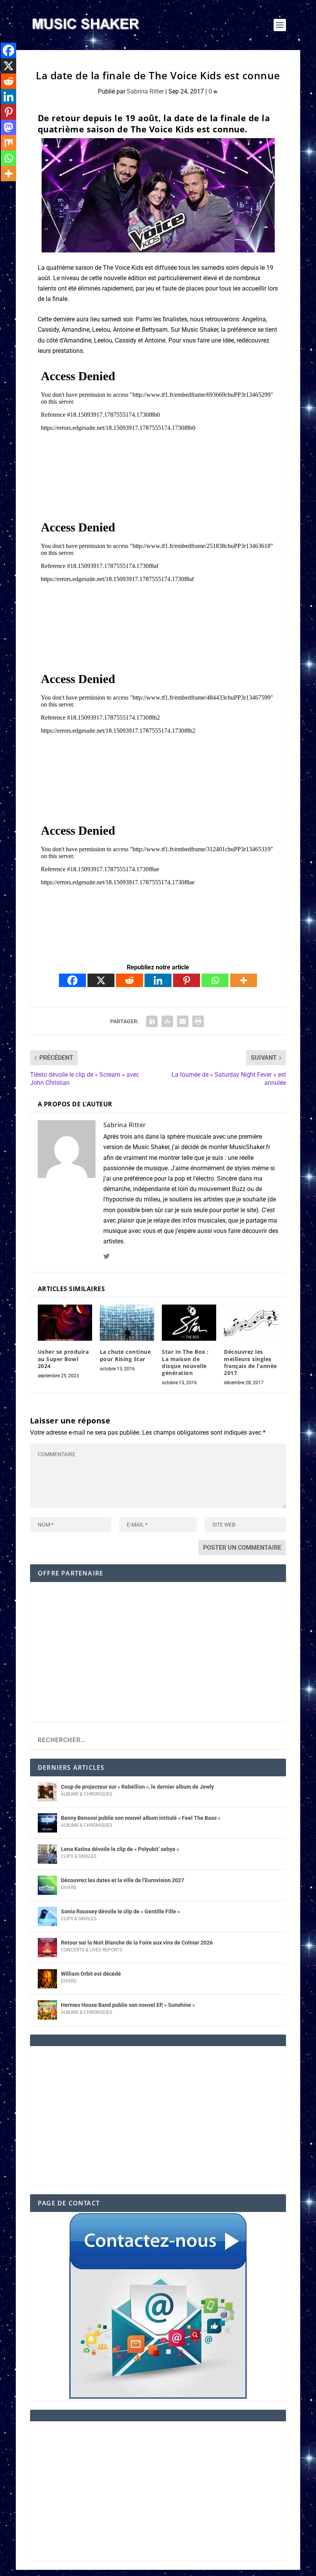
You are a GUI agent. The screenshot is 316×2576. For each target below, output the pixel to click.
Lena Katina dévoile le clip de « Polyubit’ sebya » (120, 1849)
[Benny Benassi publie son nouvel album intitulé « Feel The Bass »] (47, 1823)
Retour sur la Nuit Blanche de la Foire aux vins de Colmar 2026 (137, 1943)
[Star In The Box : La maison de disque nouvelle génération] (189, 1323)
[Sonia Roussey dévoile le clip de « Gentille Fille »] (47, 1916)
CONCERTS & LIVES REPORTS (92, 1950)
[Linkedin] (158, 980)
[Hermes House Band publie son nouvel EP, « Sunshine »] (47, 2010)
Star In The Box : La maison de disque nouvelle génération (185, 1362)
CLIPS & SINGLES (79, 1856)
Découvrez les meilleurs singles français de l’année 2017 (250, 1362)
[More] (244, 980)
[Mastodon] (8, 127)
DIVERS (69, 1888)
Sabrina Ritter (145, 91)
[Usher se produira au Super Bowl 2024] (65, 1323)
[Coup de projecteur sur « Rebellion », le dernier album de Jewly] (47, 1792)
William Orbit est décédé (91, 1974)
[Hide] (3, 189)
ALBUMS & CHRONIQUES (87, 1794)
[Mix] (8, 143)
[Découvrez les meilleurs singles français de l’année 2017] (251, 1323)
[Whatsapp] (215, 980)
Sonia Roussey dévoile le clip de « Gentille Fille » (120, 1911)
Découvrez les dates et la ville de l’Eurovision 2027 (123, 1880)
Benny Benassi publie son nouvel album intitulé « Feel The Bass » (141, 1818)
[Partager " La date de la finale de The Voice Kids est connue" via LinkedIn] (152, 1021)
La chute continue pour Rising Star (125, 1355)
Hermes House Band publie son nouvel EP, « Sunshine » (128, 2005)
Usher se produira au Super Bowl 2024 (63, 1359)
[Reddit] (129, 980)
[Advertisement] (158, 1657)
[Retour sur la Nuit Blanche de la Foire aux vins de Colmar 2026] (47, 1948)
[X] (101, 980)
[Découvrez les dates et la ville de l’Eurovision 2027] (47, 1885)
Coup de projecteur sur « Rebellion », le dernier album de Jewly (137, 1787)
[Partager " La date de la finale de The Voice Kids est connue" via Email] (183, 1021)
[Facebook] (72, 980)
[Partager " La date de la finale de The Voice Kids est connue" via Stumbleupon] (167, 1021)
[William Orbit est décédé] (47, 1979)
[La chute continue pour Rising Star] (127, 1323)
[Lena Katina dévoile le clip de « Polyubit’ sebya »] (47, 1854)
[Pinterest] (187, 980)
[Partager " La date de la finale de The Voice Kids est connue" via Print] (198, 1021)
